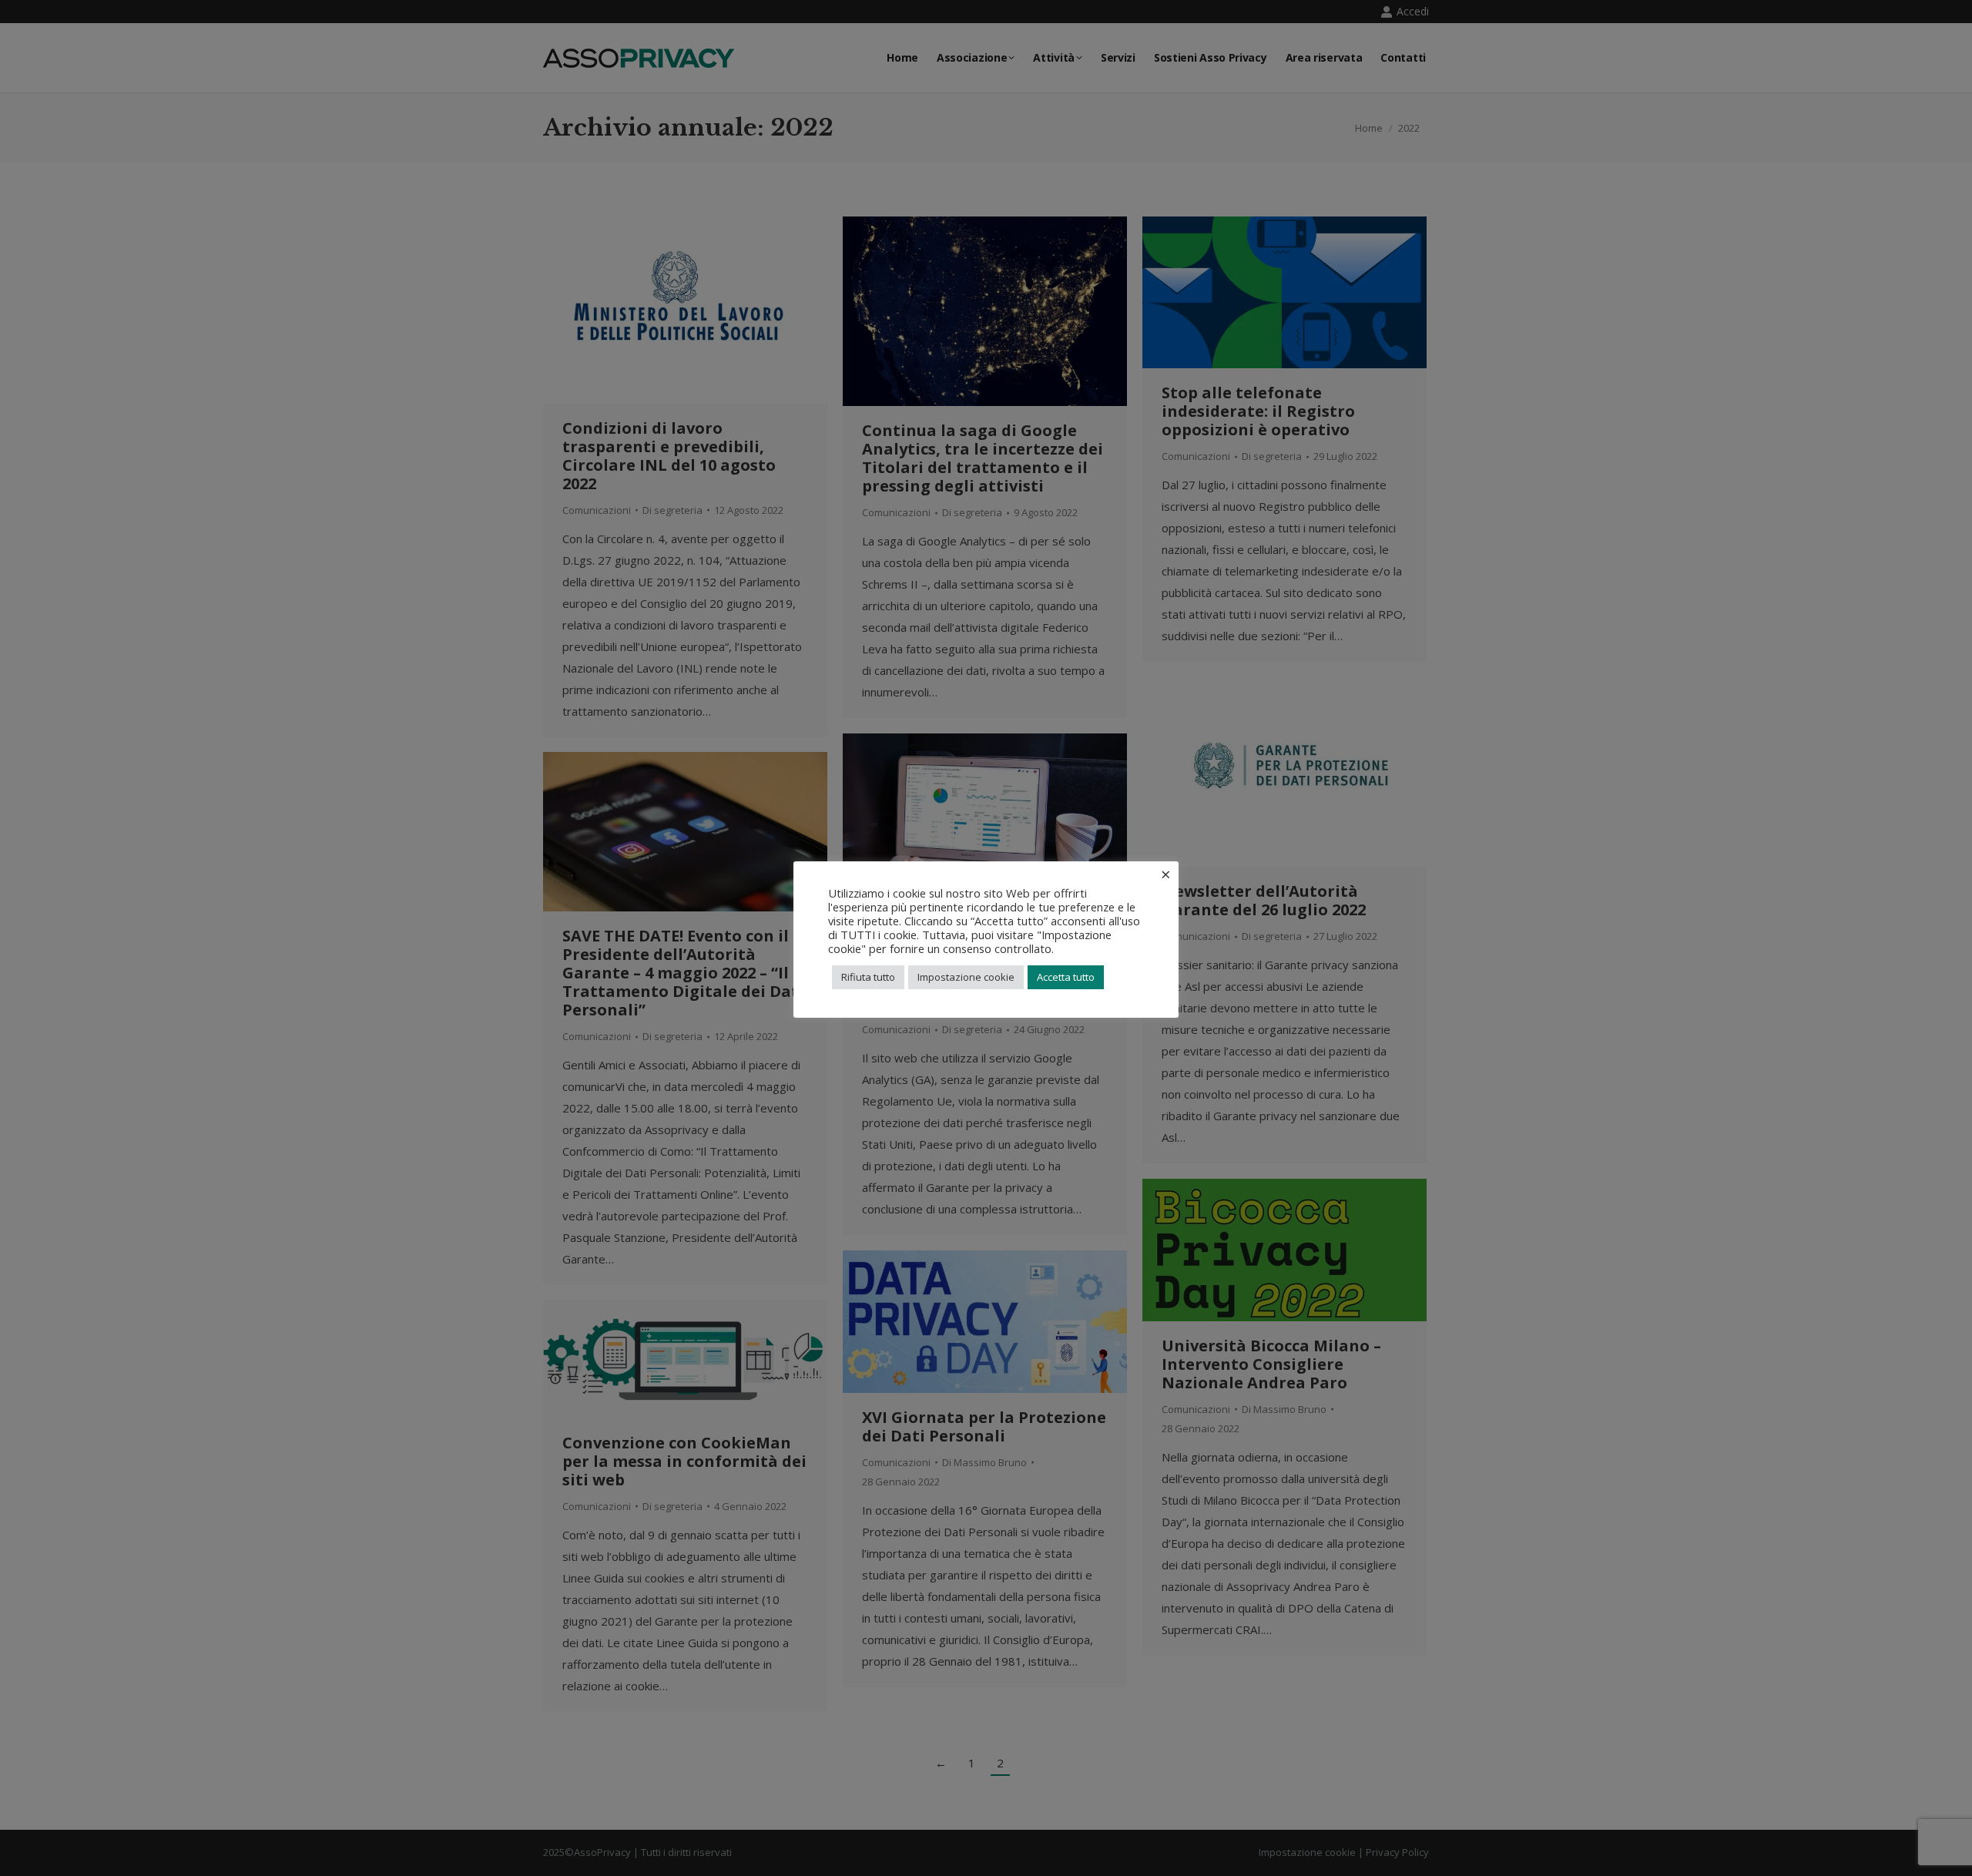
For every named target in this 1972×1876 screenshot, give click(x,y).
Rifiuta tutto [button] (868, 977)
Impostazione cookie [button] (966, 977)
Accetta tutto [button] (1066, 977)
